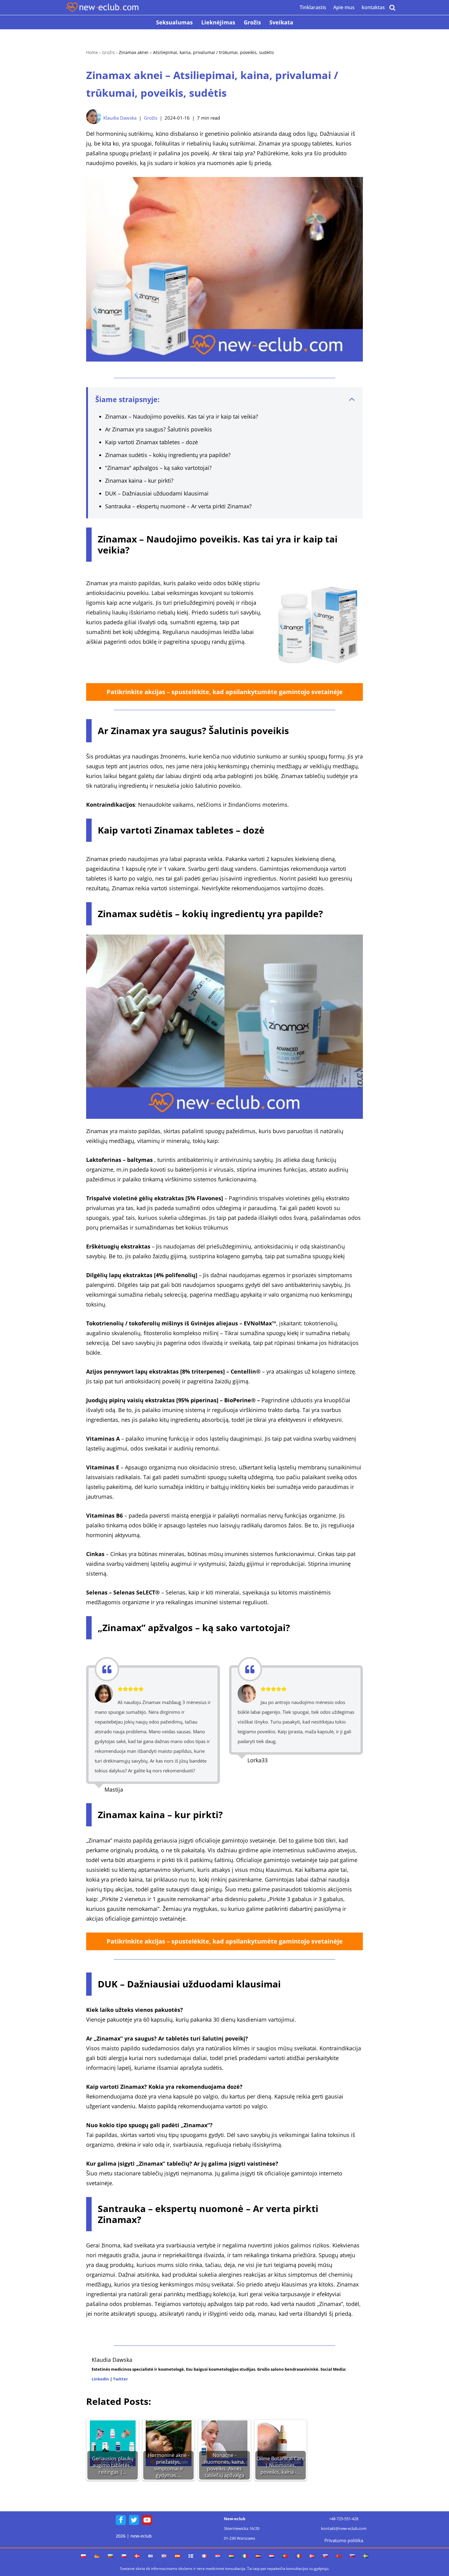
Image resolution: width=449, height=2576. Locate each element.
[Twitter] (134, 2520)
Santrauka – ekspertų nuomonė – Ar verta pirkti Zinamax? (178, 506)
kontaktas (373, 7)
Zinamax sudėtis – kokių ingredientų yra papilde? (168, 455)
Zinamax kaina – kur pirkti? (139, 481)
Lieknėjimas (218, 22)
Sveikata (281, 22)
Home (92, 52)
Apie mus (344, 7)
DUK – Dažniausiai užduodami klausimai (157, 493)
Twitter (120, 2379)
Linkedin (100, 2379)
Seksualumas (174, 22)
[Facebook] (121, 2520)
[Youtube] (147, 2520)
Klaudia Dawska (120, 118)
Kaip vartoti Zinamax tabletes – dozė (151, 442)
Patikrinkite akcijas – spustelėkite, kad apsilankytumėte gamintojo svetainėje (225, 692)
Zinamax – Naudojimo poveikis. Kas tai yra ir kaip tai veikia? (182, 416)
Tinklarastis (313, 7)
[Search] (392, 7)
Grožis (252, 22)
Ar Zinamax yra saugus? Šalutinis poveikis (159, 429)
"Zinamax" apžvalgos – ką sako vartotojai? (158, 468)
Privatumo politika (344, 2540)
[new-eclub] (102, 7)
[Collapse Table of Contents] (352, 399)
